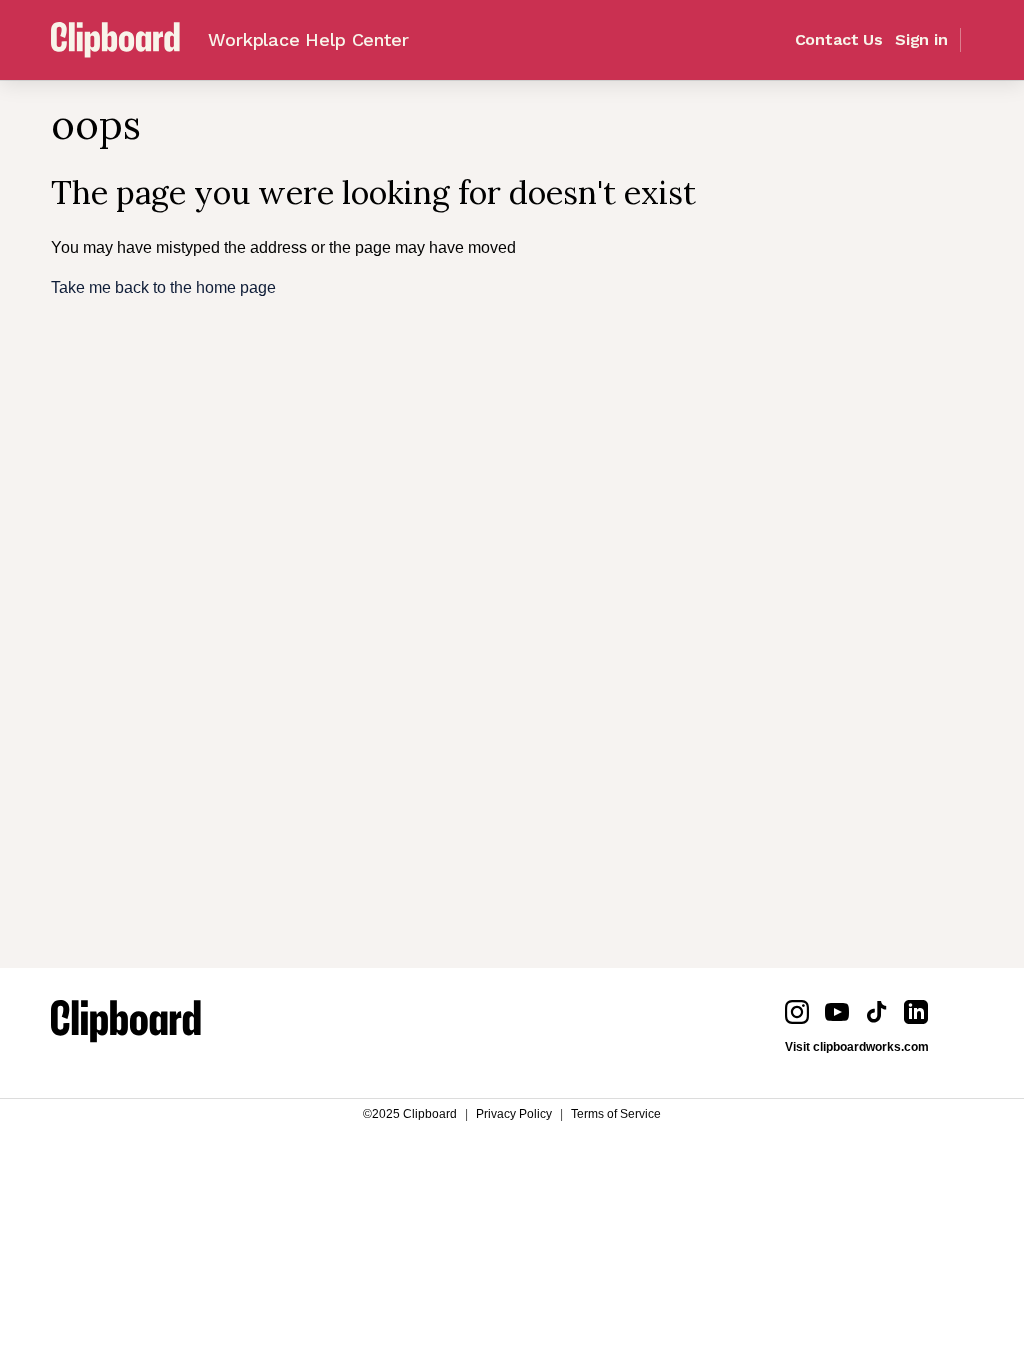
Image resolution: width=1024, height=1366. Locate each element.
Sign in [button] (921, 40)
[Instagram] (797, 1012)
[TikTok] (876, 1012)
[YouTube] (837, 1012)
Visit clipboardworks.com (857, 1047)
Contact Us (839, 40)
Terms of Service (616, 1114)
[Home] (126, 1025)
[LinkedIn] (916, 1012)
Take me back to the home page (163, 287)
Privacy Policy (514, 1114)
